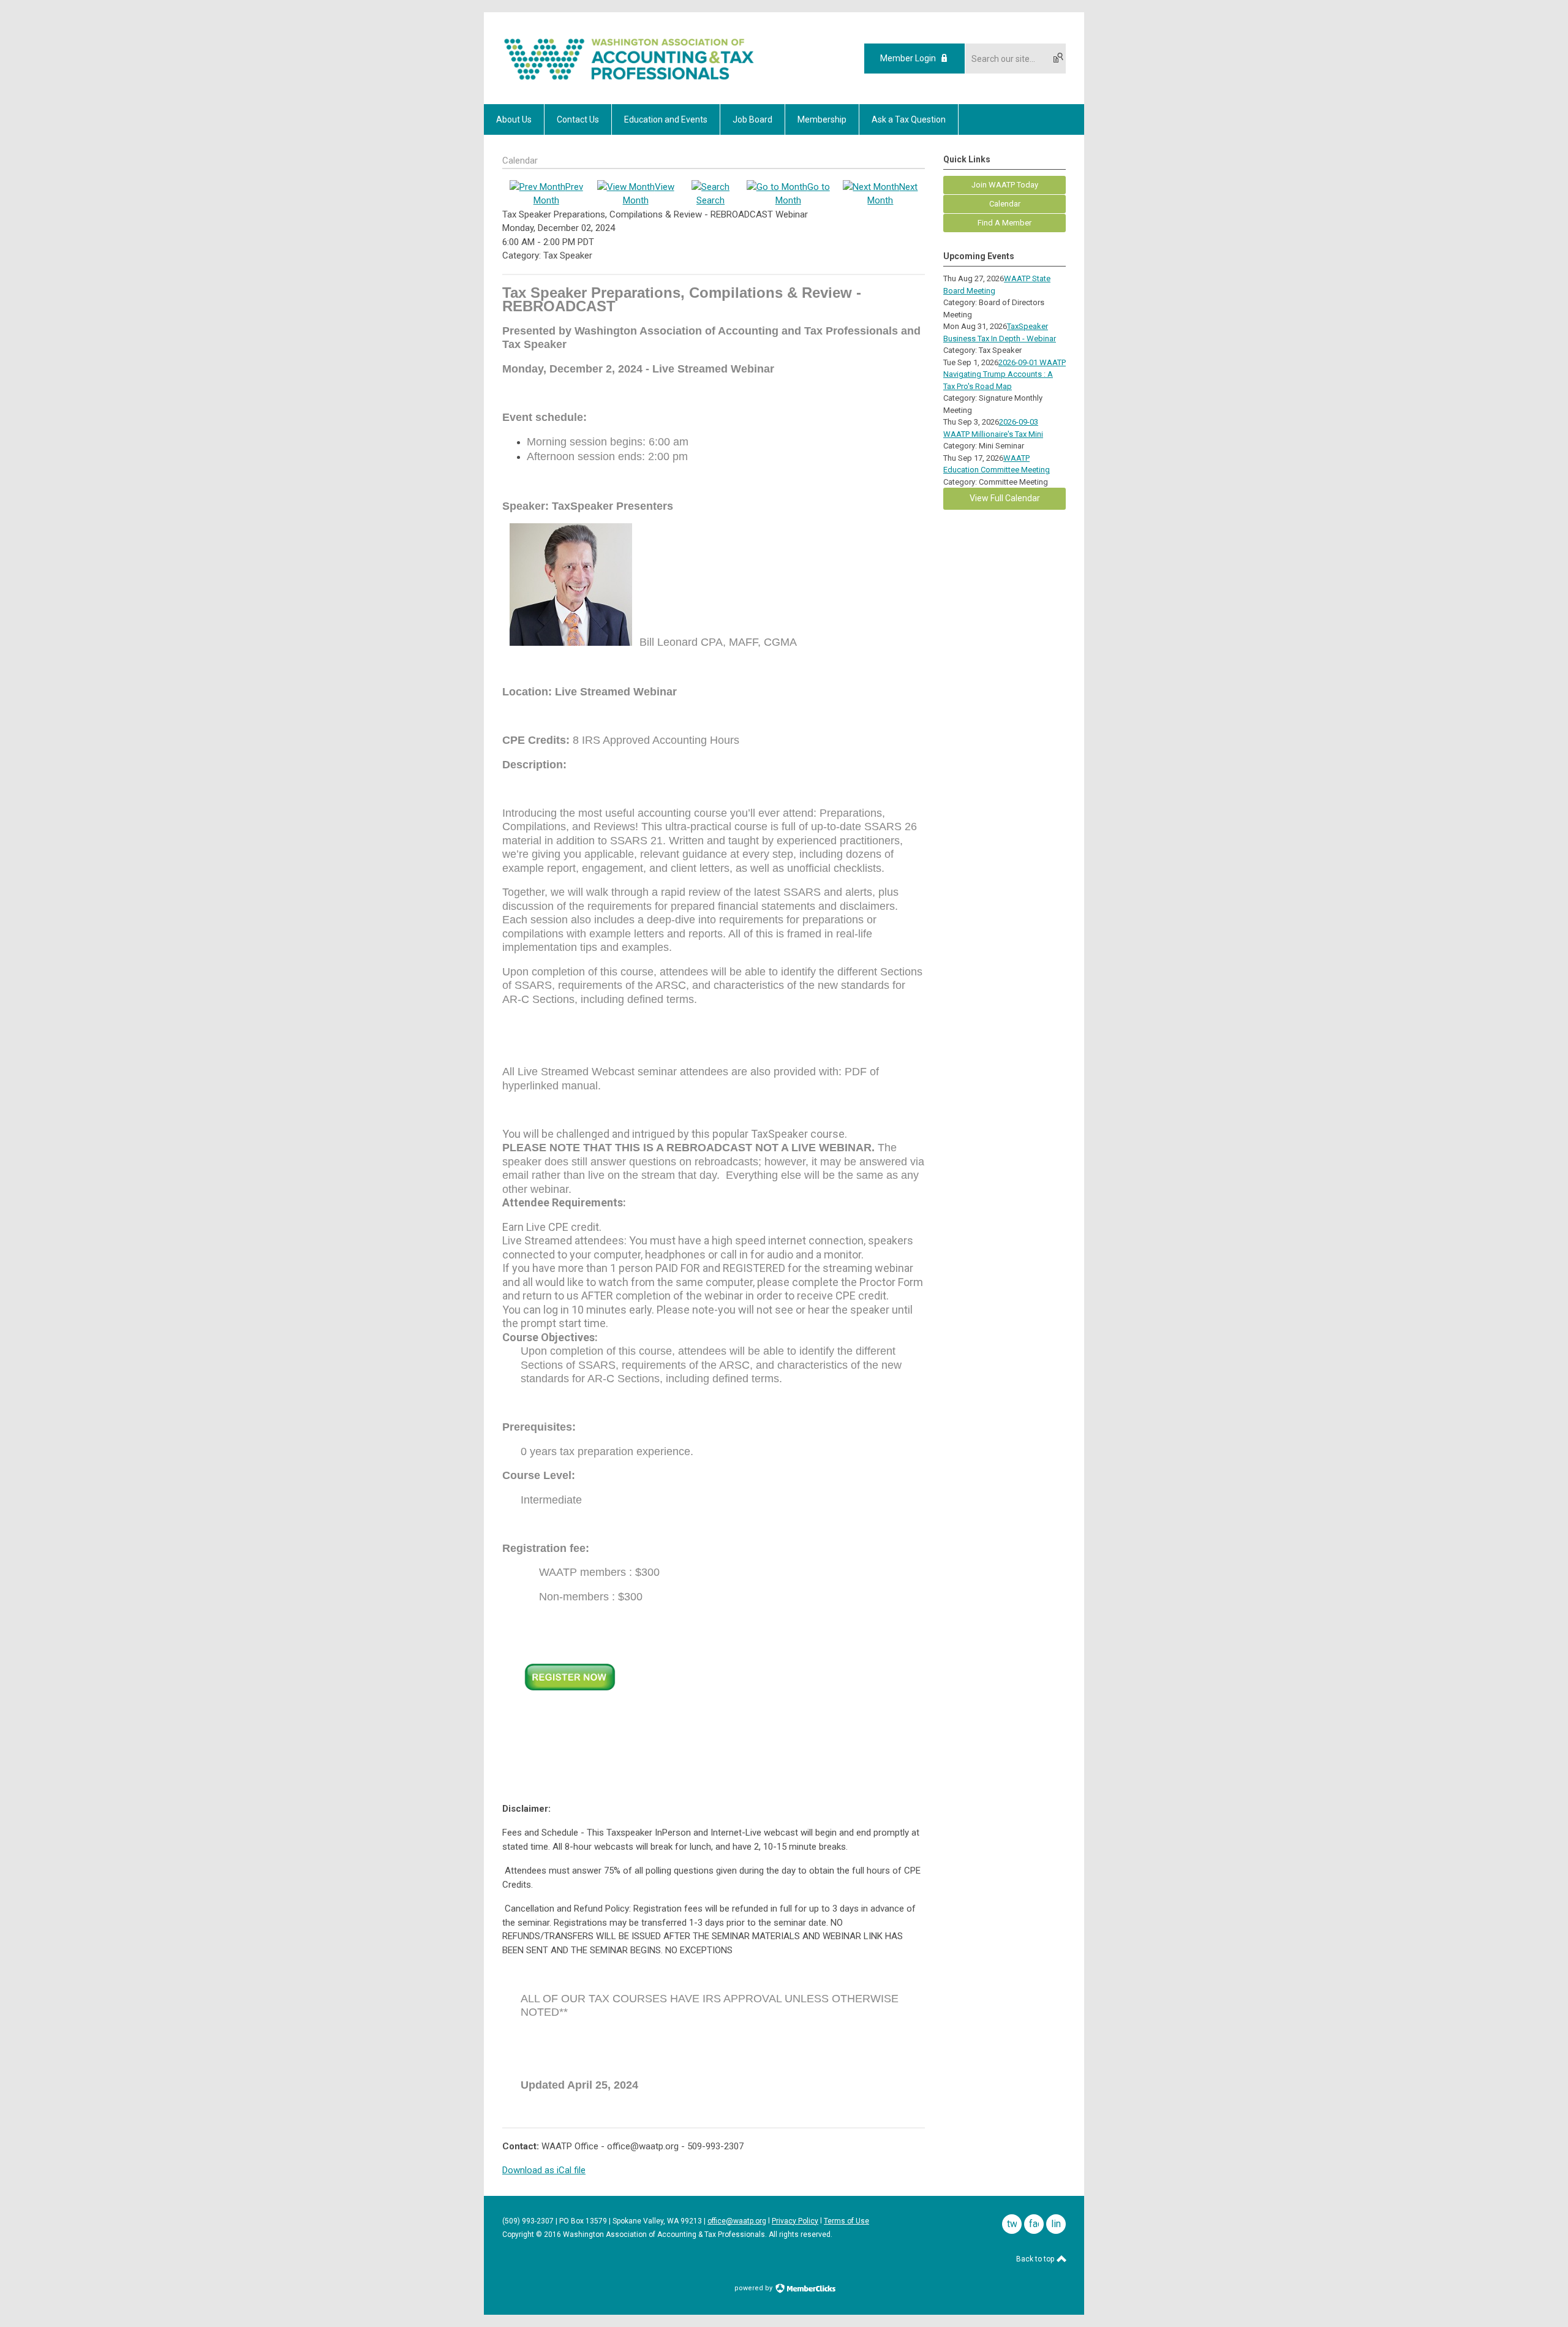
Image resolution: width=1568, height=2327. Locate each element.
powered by (754, 2288)
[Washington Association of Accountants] (629, 83)
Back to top (1036, 2259)
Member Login (908, 58)
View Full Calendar (1005, 498)
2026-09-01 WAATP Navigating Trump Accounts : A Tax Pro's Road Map (1005, 374)
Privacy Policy (795, 2221)
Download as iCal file (544, 2170)
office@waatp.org (737, 2221)
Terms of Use (846, 2221)
